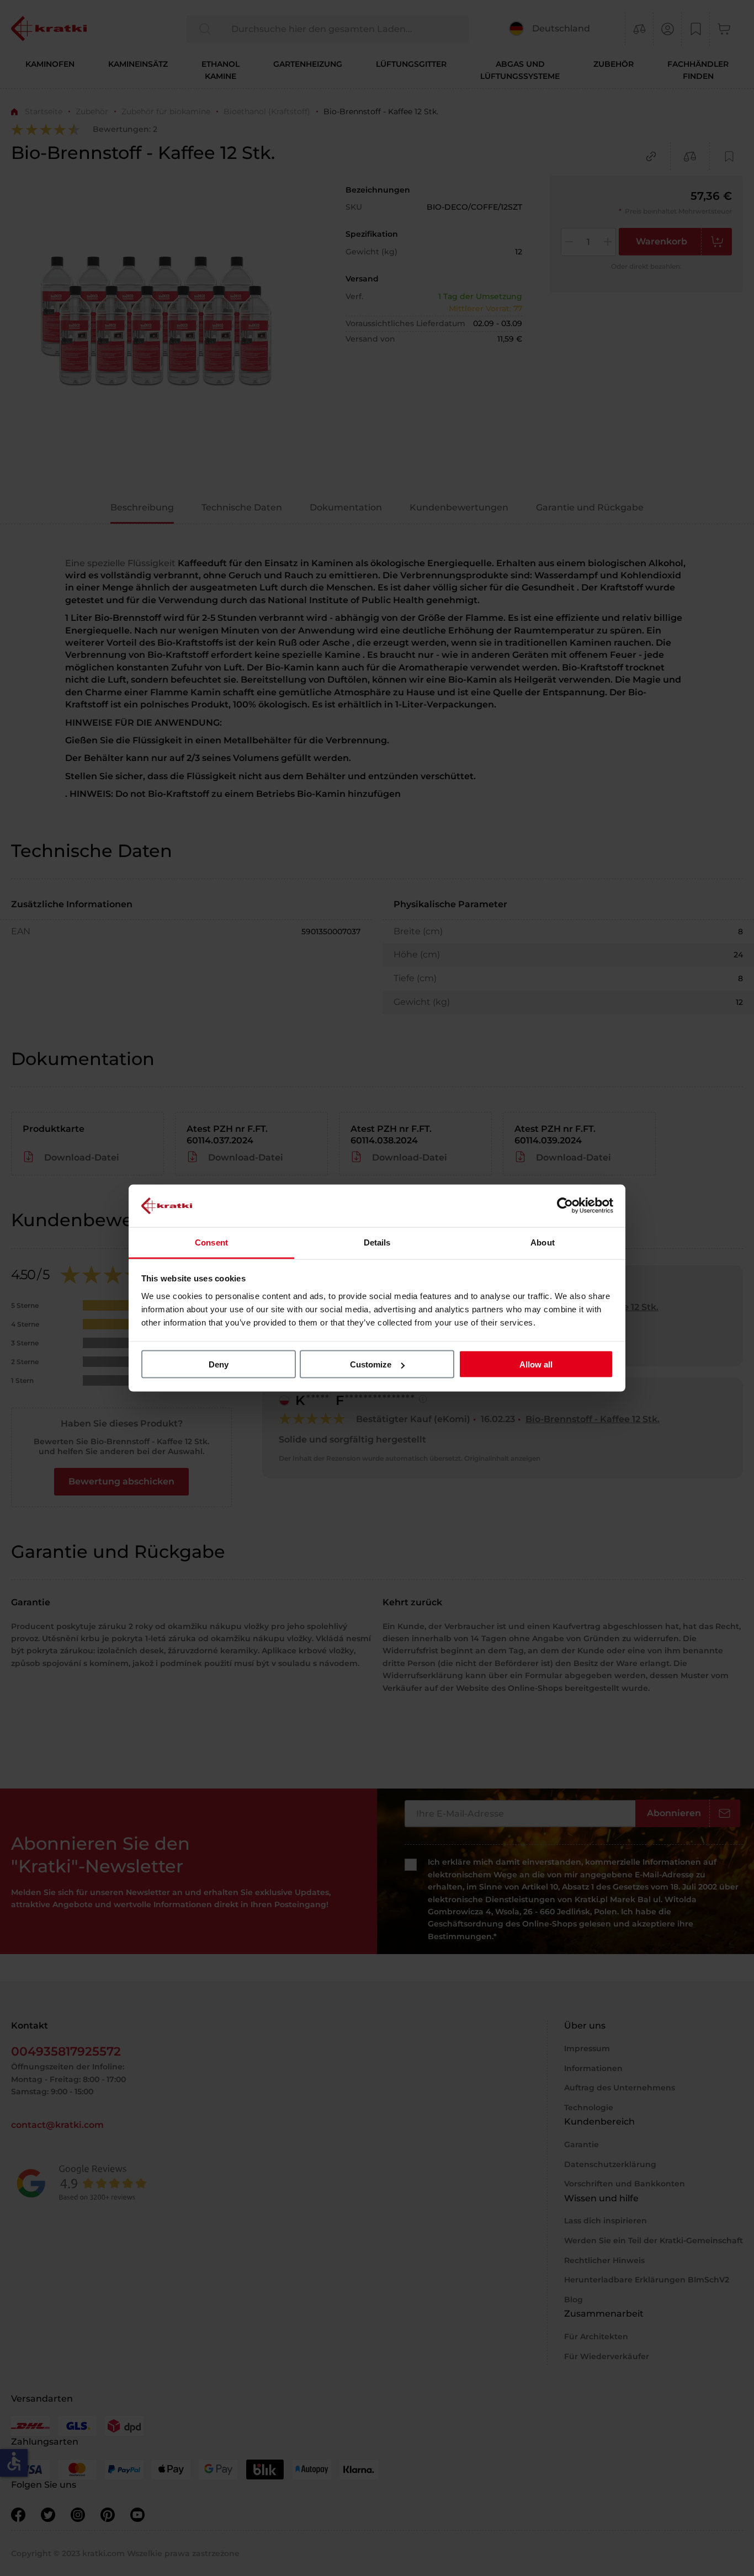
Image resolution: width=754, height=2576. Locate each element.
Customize (371, 1364)
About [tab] (543, 1242)
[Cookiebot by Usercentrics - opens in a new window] (565, 1206)
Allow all (536, 1364)
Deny (219, 1364)
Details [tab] (377, 1242)
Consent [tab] (211, 1242)
